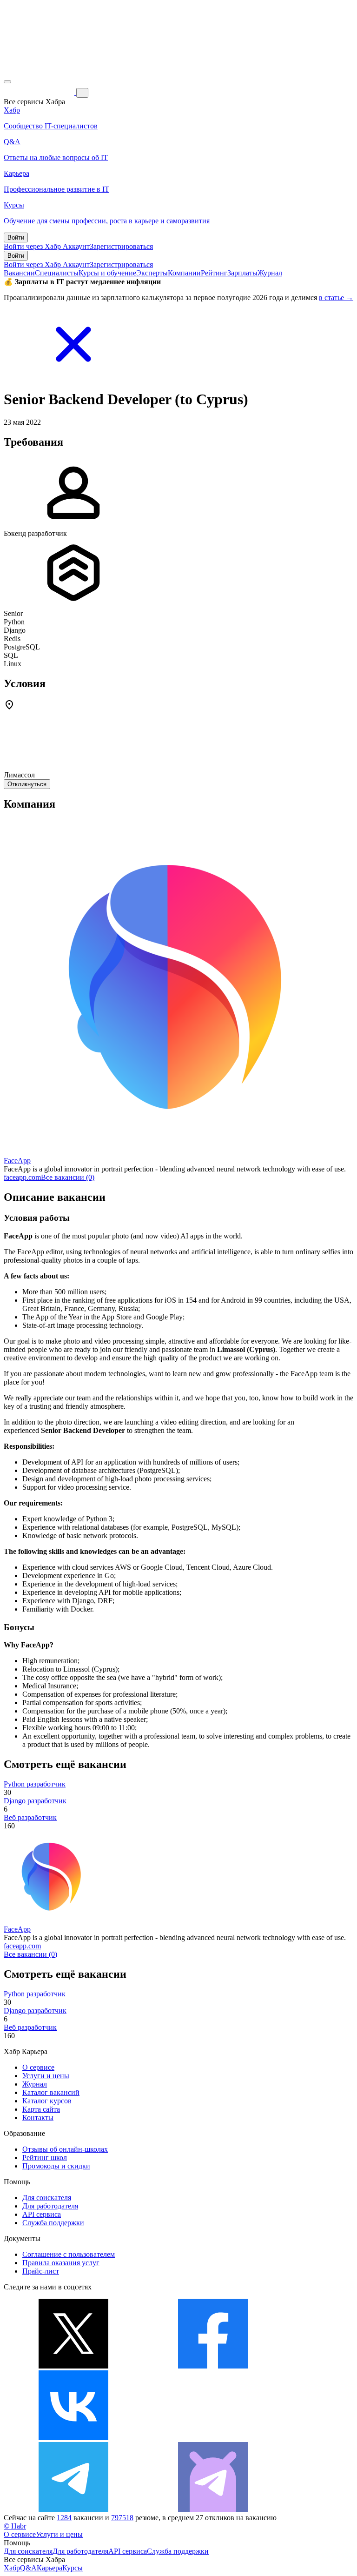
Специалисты (57, 273)
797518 (122, 2518)
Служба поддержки (53, 2223)
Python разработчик (35, 1784)
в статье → (336, 298)
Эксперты (152, 273)
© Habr (15, 2526)
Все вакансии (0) (68, 1177)
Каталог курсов (47, 2101)
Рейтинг (214, 273)
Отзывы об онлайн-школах (65, 2149)
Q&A (28, 2568)
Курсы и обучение (107, 273)
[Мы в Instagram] (213, 2438)
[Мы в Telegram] (73, 2509)
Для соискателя (47, 2198)
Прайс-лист (41, 2271)
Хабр (12, 2568)
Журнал (270, 273)
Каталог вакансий (51, 2092)
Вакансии (19, 273)
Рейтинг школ (45, 2158)
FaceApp (17, 1161)
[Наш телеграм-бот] (213, 2509)
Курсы (73, 2568)
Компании (184, 273)
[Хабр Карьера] (40, 92)
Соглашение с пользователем (69, 2254)
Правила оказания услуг (61, 2263)
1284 (64, 2518)
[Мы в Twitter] (73, 2366)
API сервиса (42, 2214)
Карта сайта (41, 2109)
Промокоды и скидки (56, 2166)
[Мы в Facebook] (213, 2366)
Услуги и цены (46, 2076)
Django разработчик (35, 1801)
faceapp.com (22, 1177)
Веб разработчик (30, 1817)
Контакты (38, 2118)
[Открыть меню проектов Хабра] (7, 82)
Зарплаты (242, 273)
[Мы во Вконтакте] (73, 2438)
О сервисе (38, 2067)
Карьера (50, 2568)
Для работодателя (50, 2206)
